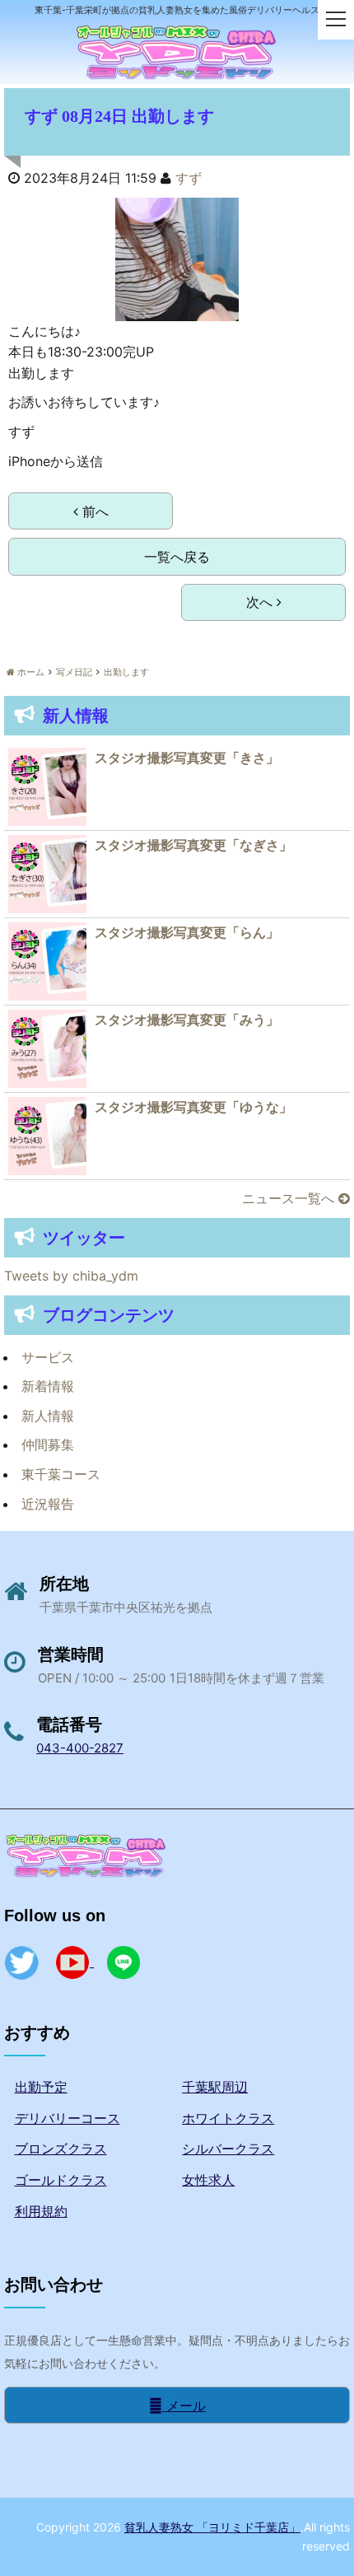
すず (189, 178)
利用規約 (41, 2211)
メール (184, 2406)
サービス (48, 1357)
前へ (93, 511)
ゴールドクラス (61, 2180)
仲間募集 (48, 1444)
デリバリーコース (68, 2118)
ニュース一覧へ (290, 1198)
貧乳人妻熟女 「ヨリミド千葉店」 (212, 2527)
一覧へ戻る (177, 557)
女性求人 (208, 2180)
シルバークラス (228, 2149)
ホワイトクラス (228, 2118)
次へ (261, 602)
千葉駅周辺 (215, 2087)
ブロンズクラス (61, 2149)
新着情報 (48, 1386)
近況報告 (48, 1504)
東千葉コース (61, 1474)
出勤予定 (41, 2087)
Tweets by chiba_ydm (71, 1276)
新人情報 (48, 1416)
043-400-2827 (80, 1748)
